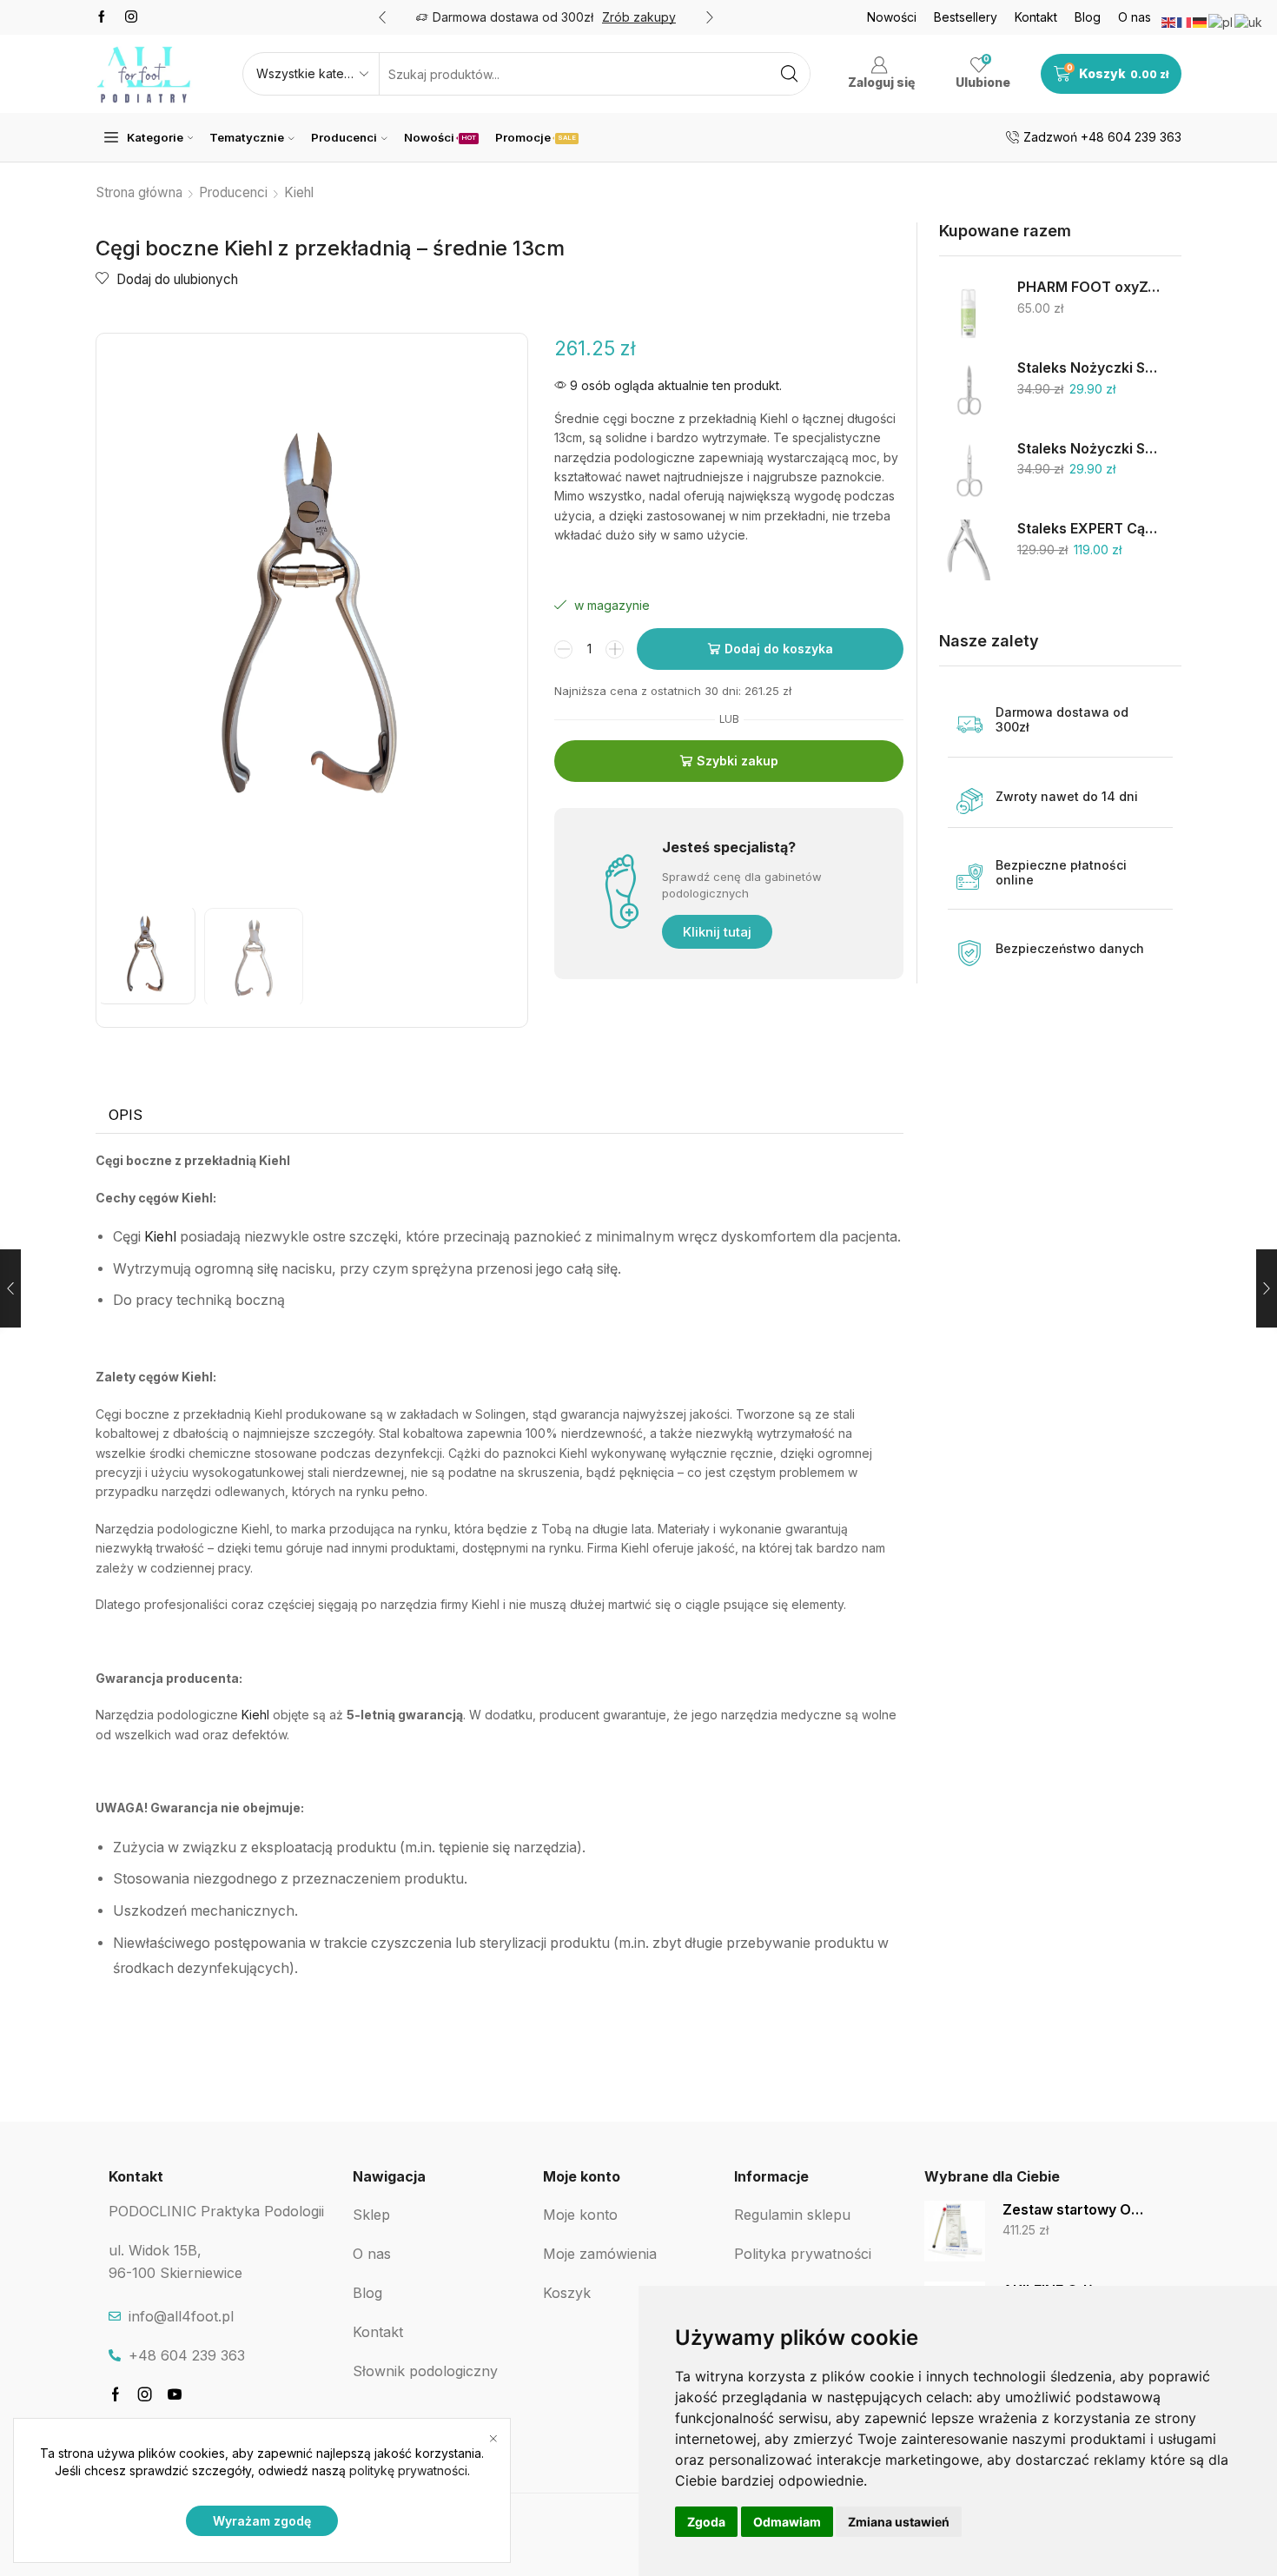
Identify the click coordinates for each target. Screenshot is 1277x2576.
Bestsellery (966, 17)
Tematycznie (247, 137)
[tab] (126, 1116)
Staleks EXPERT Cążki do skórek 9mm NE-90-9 (1088, 529)
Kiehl (299, 192)
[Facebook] (102, 17)
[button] (382, 17)
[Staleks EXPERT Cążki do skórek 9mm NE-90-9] (969, 550)
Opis (126, 1115)
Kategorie (155, 137)
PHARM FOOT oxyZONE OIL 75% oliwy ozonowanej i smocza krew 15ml (1088, 287)
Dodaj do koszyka (779, 649)
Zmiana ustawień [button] (899, 2522)
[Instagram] (131, 17)
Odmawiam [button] (787, 2522)
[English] (1169, 21)
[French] (1185, 21)
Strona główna (139, 192)
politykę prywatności (408, 2470)
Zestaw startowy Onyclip (1073, 2210)
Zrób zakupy (639, 17)
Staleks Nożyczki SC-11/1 (1088, 449)
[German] (1201, 21)
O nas (1135, 17)
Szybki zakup (738, 761)
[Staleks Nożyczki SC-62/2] (969, 389)
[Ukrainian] (1249, 21)
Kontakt (1036, 17)
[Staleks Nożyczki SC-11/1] (969, 470)
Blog (1088, 17)
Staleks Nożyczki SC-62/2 (1088, 368)
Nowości (892, 17)
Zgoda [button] (706, 2522)
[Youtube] (175, 2394)
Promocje (536, 137)
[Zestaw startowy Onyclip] (955, 2231)
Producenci (344, 137)
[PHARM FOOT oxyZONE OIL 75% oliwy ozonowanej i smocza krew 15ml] (969, 308)
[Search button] (789, 74)
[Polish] (1221, 21)
